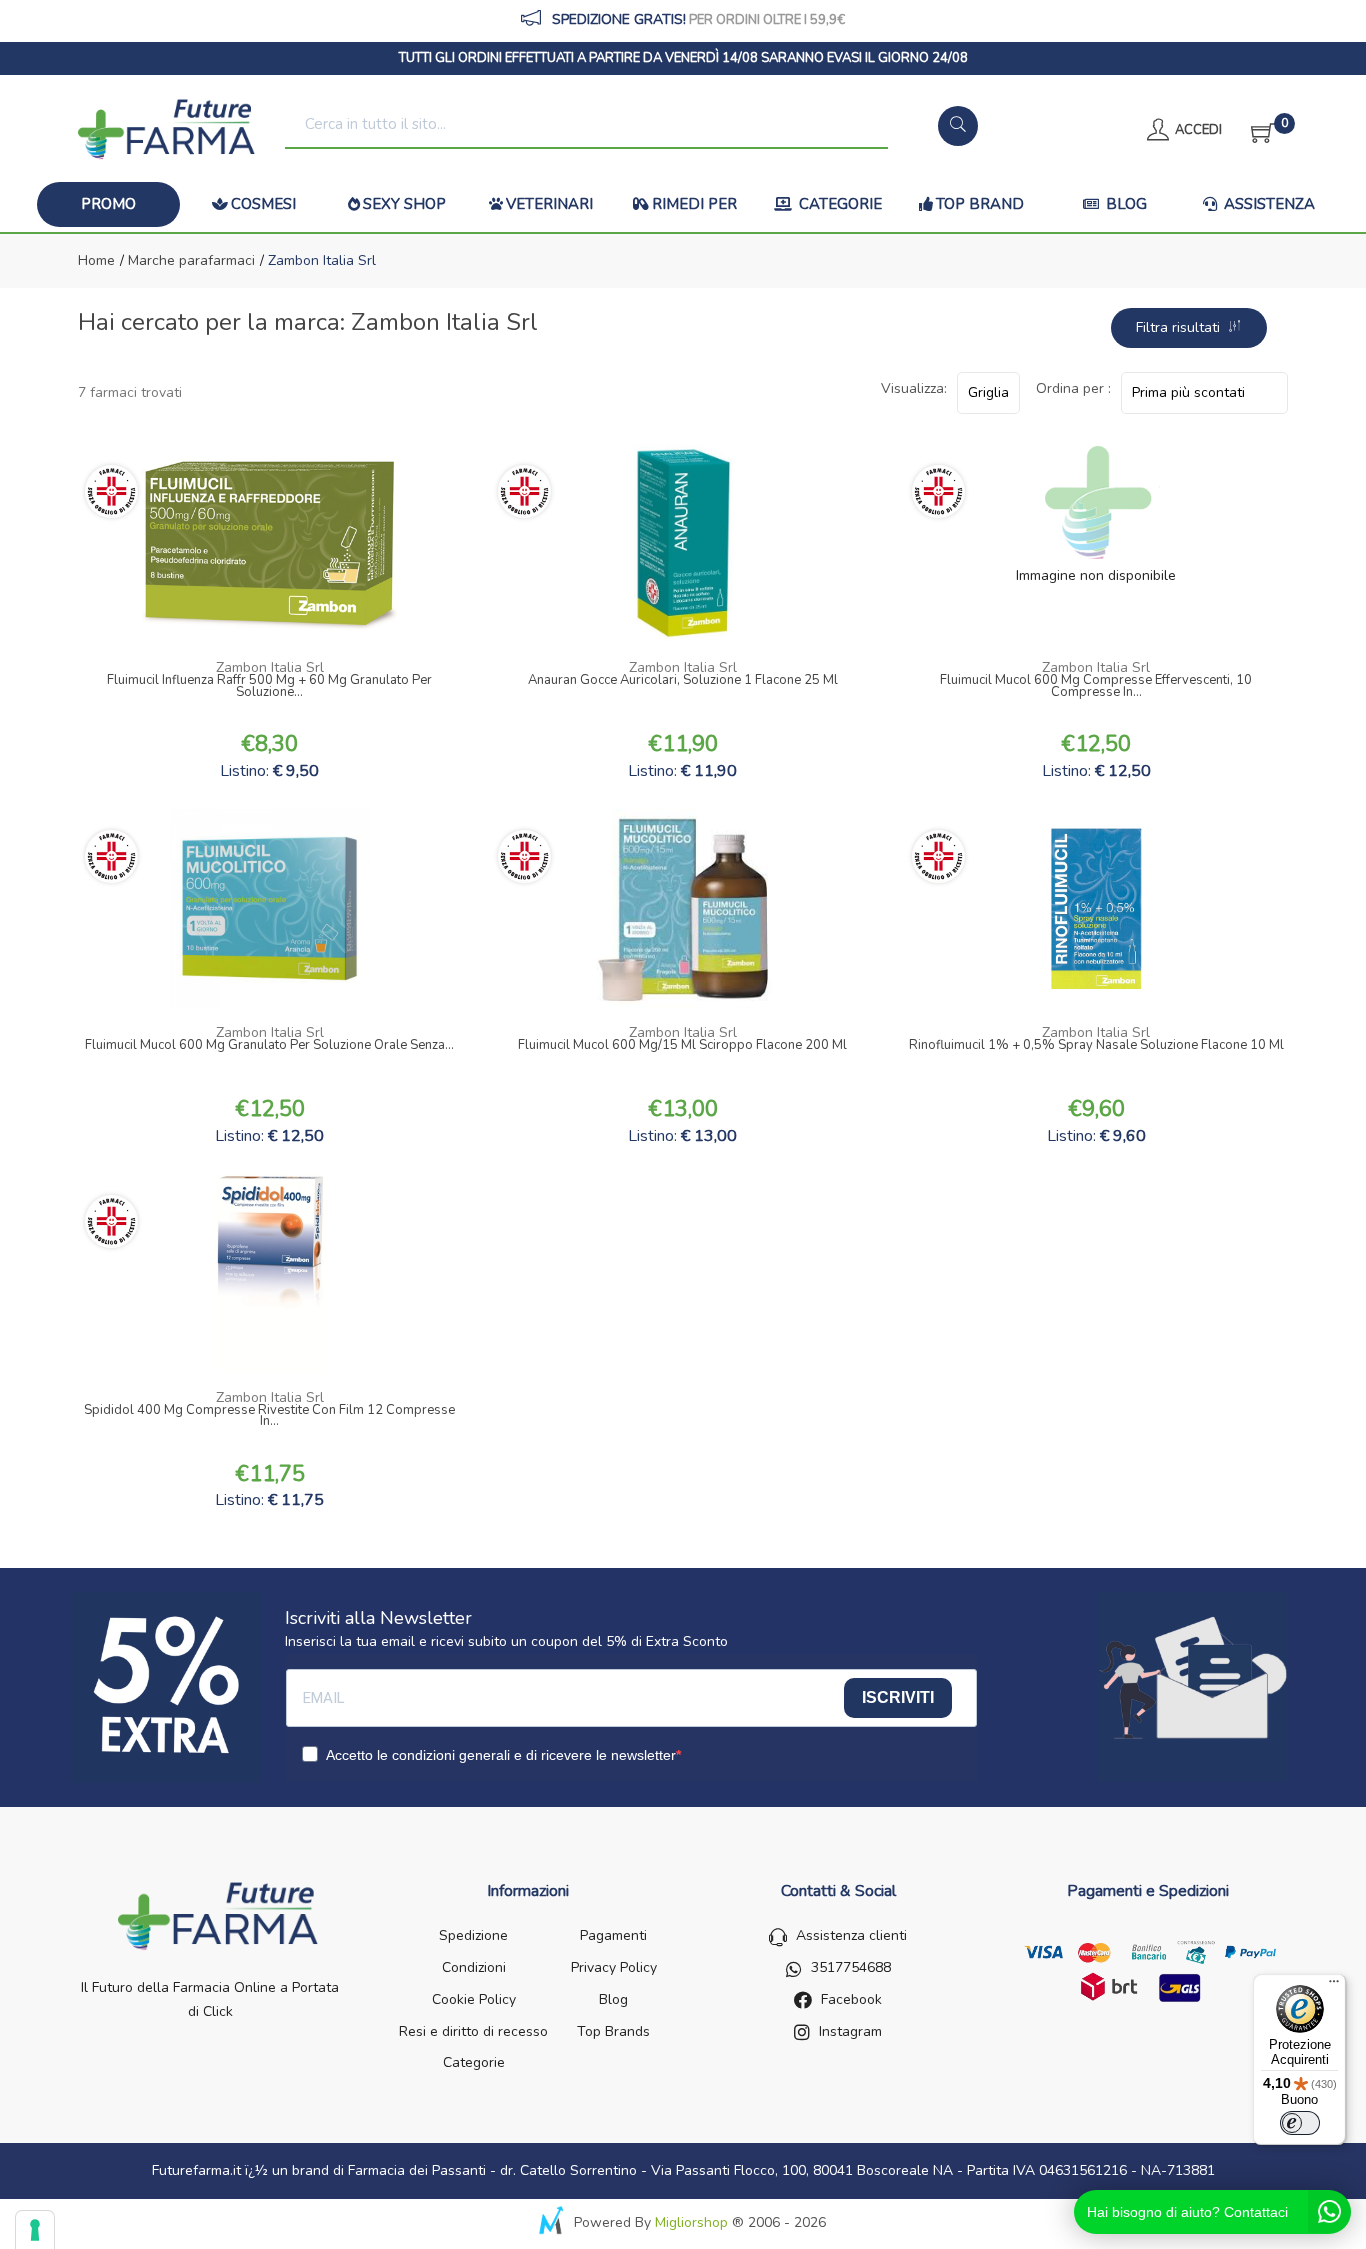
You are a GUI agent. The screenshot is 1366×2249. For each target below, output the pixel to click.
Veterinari (549, 204)
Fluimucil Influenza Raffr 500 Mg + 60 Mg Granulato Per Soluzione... (269, 688)
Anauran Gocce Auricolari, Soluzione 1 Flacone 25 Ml (683, 682)
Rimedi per (694, 204)
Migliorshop (691, 2222)
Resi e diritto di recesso (473, 2031)
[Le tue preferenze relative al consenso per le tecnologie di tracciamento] (35, 2230)
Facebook (851, 1999)
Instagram (850, 2031)
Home (96, 260)
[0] (1257, 130)
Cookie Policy (474, 1999)
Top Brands (613, 2031)
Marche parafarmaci (189, 260)
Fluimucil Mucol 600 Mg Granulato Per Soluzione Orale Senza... (269, 1047)
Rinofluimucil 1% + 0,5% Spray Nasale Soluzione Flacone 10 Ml (1096, 1047)
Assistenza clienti (851, 1935)
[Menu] (1334, 1986)
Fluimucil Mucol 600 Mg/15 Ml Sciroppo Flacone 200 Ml (682, 1047)
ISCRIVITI (898, 1697)
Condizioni (474, 1967)
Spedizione (473, 1935)
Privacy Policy (614, 1967)
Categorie (838, 204)
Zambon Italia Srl (270, 667)
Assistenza (1267, 204)
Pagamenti (613, 1935)
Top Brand (980, 204)
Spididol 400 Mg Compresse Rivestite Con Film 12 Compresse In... (269, 1418)
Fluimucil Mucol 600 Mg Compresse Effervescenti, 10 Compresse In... (1096, 688)
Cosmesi (263, 204)
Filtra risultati (1182, 327)
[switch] (1300, 2123)
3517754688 (851, 1967)
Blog (1124, 204)
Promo (108, 204)
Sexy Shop (404, 204)
